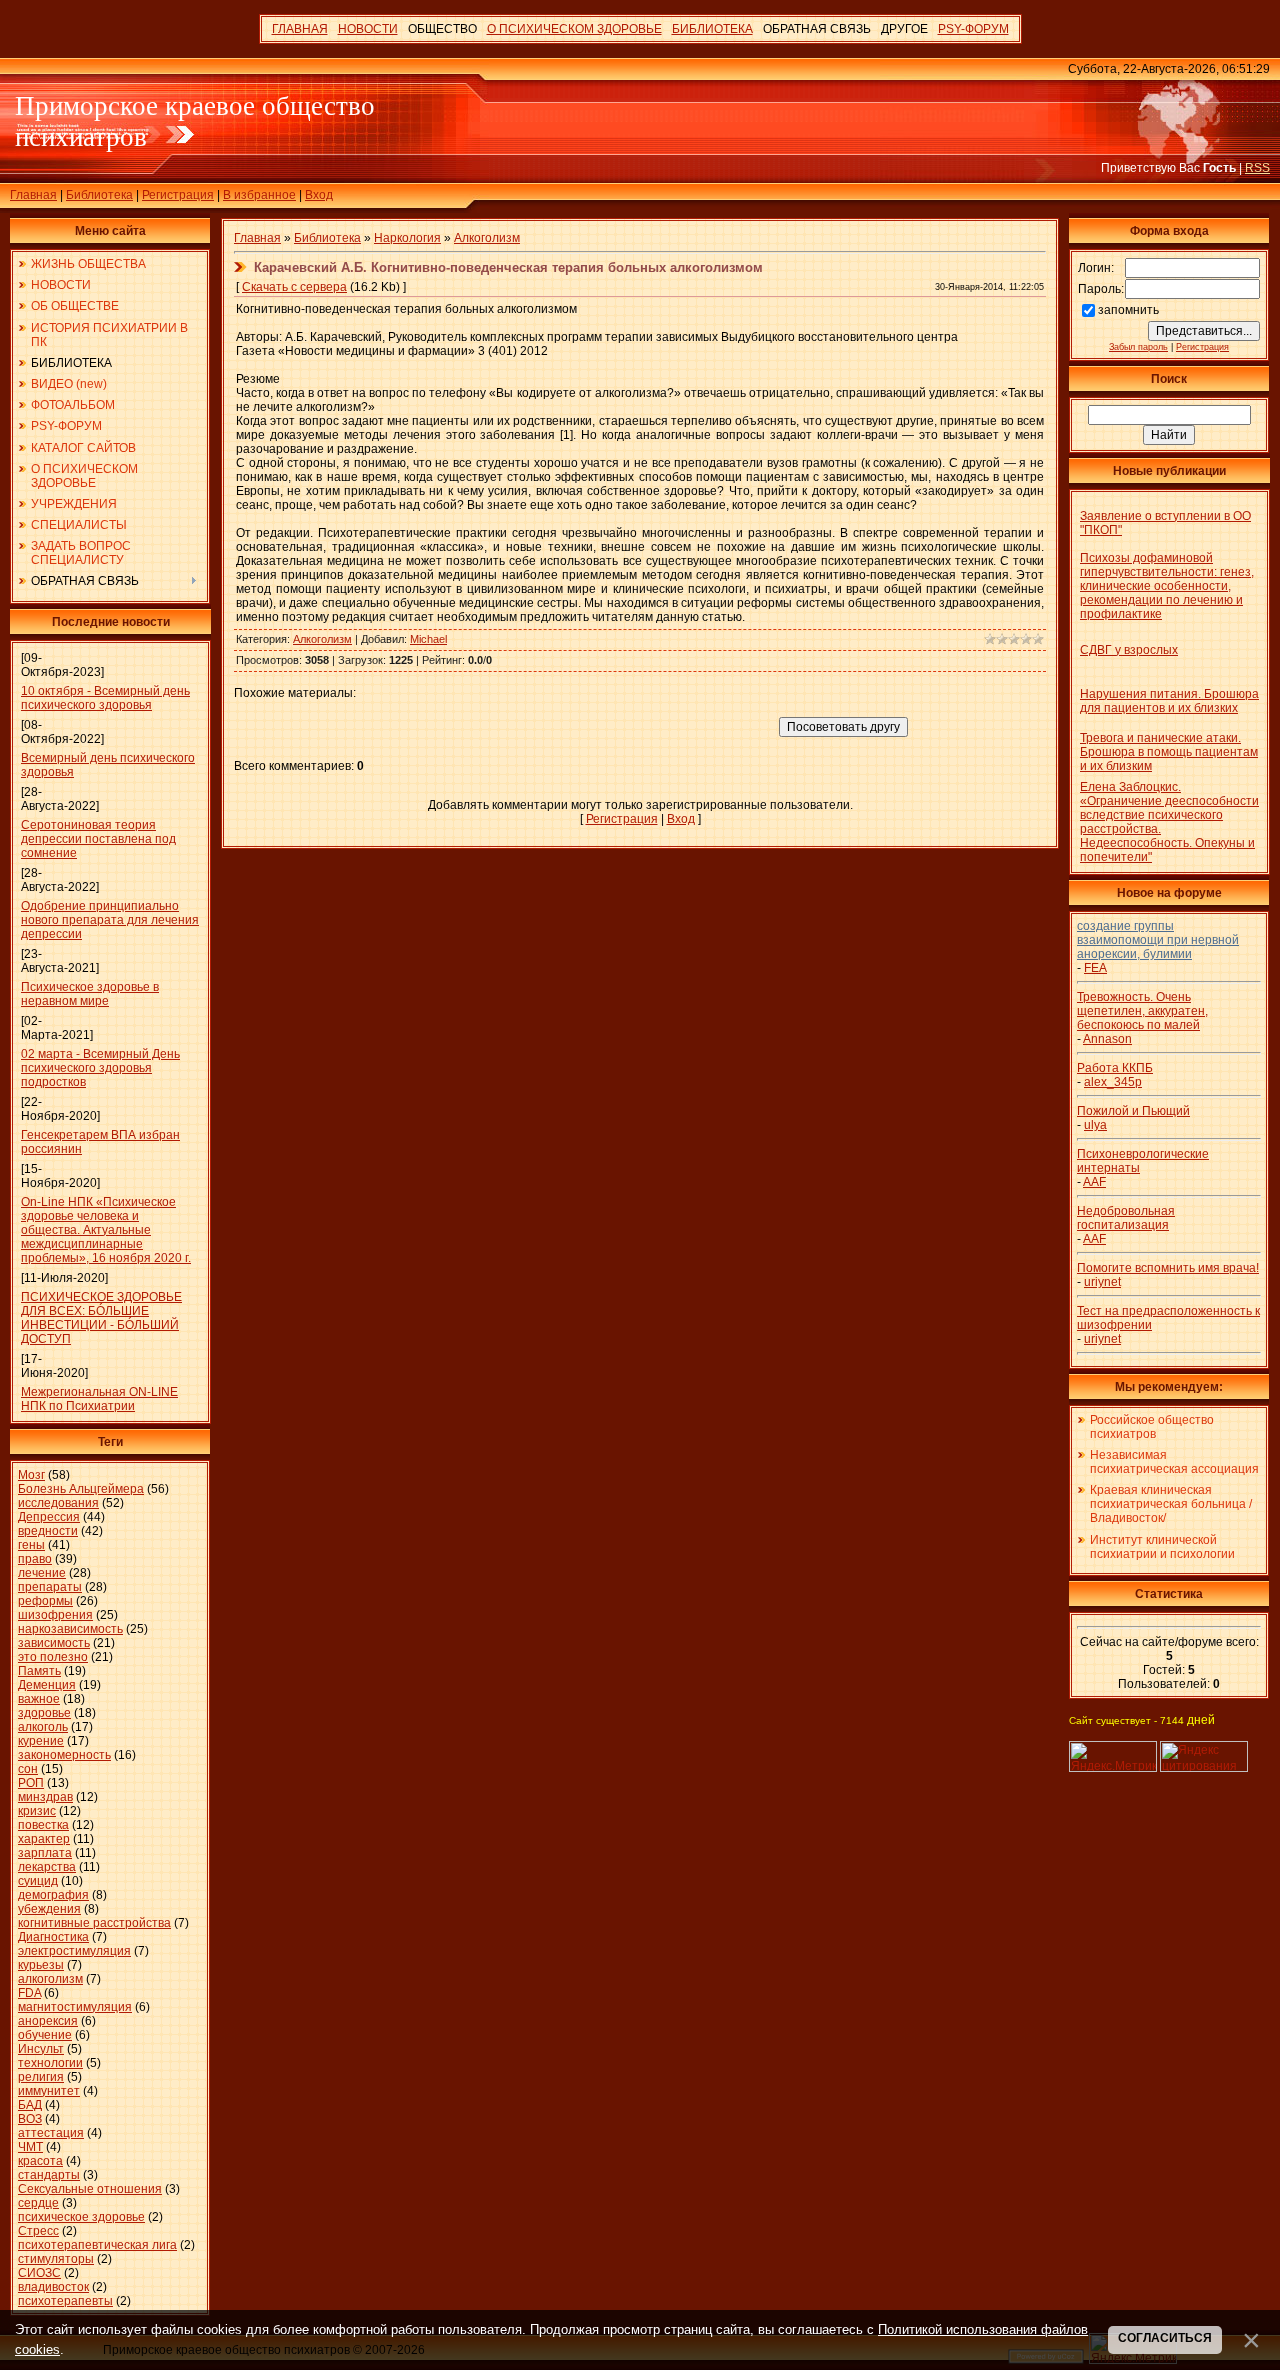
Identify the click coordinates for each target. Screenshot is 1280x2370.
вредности (48, 1531)
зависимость (54, 1643)
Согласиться (1165, 2338)
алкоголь (43, 1727)
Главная (33, 195)
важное (39, 1699)
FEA (1095, 968)
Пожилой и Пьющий (1133, 1111)
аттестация (51, 2133)
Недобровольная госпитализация (1126, 1218)
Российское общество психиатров (1152, 1427)
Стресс (38, 2231)
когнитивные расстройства (94, 1923)
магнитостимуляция (75, 2007)
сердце (38, 2203)
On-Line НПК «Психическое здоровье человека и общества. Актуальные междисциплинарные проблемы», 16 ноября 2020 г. (106, 1230)
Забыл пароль (1138, 347)
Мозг (31, 1475)
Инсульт (41, 2049)
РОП (31, 1783)
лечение (42, 1573)
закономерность (64, 1755)
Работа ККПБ (1115, 1068)
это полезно (53, 1657)
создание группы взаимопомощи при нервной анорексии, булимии (1158, 940)
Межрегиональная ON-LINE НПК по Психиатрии (99, 1399)
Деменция (47, 1685)
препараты (50, 1587)
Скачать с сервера (294, 287)
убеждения (49, 1909)
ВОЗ (30, 2119)
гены (31, 1545)
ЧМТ (30, 2147)
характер (44, 1839)
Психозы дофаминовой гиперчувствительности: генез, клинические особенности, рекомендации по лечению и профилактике (1167, 586)
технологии (50, 2063)
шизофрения (55, 1615)
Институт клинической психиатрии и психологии (1162, 1547)
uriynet (1102, 1282)
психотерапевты (65, 2301)
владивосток (53, 2287)
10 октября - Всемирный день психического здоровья (105, 698)
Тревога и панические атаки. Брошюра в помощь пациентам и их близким (1169, 752)
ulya (1095, 1125)
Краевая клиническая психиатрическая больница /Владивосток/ (1171, 1504)
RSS (1257, 168)
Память (39, 1671)
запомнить (1128, 310)
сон (28, 1769)
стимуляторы (56, 2259)
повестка (43, 1825)
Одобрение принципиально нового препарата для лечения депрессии (110, 920)
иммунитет (49, 2091)
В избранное (259, 195)
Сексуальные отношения (90, 2189)
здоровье (44, 1713)
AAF (1094, 1182)
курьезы (41, 1965)
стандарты (49, 2175)
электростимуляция (74, 1951)
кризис (37, 1811)
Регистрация (178, 195)
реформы (45, 1601)
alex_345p (1113, 1082)
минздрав (45, 1797)
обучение (45, 2035)
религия (41, 2077)
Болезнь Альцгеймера (81, 1489)
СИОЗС (39, 2273)
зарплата (45, 1853)
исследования (58, 1503)
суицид (38, 1881)
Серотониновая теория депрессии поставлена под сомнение (98, 839)
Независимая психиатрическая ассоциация (1174, 1462)
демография (53, 1895)
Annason (1107, 1039)
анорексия (48, 2021)
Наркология (407, 238)
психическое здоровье (81, 2217)
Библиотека (99, 195)
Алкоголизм (487, 238)
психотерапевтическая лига (97, 2245)
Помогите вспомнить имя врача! (1168, 1268)
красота (40, 2161)
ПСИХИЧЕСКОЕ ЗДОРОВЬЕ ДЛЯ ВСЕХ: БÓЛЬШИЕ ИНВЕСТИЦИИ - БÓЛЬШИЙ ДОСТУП (101, 1318)
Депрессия (49, 1517)
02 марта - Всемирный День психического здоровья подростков (100, 1068)
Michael (428, 639)
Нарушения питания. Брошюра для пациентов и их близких (1169, 701)
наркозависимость (70, 1629)
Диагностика (53, 1937)
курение (41, 1741)
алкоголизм (50, 1979)
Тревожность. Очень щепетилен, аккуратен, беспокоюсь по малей (1142, 1011)
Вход (319, 195)
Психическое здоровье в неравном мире (90, 994)
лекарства (47, 1867)
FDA (29, 1993)
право (35, 1559)
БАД (30, 2105)
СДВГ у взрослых (1129, 650)
